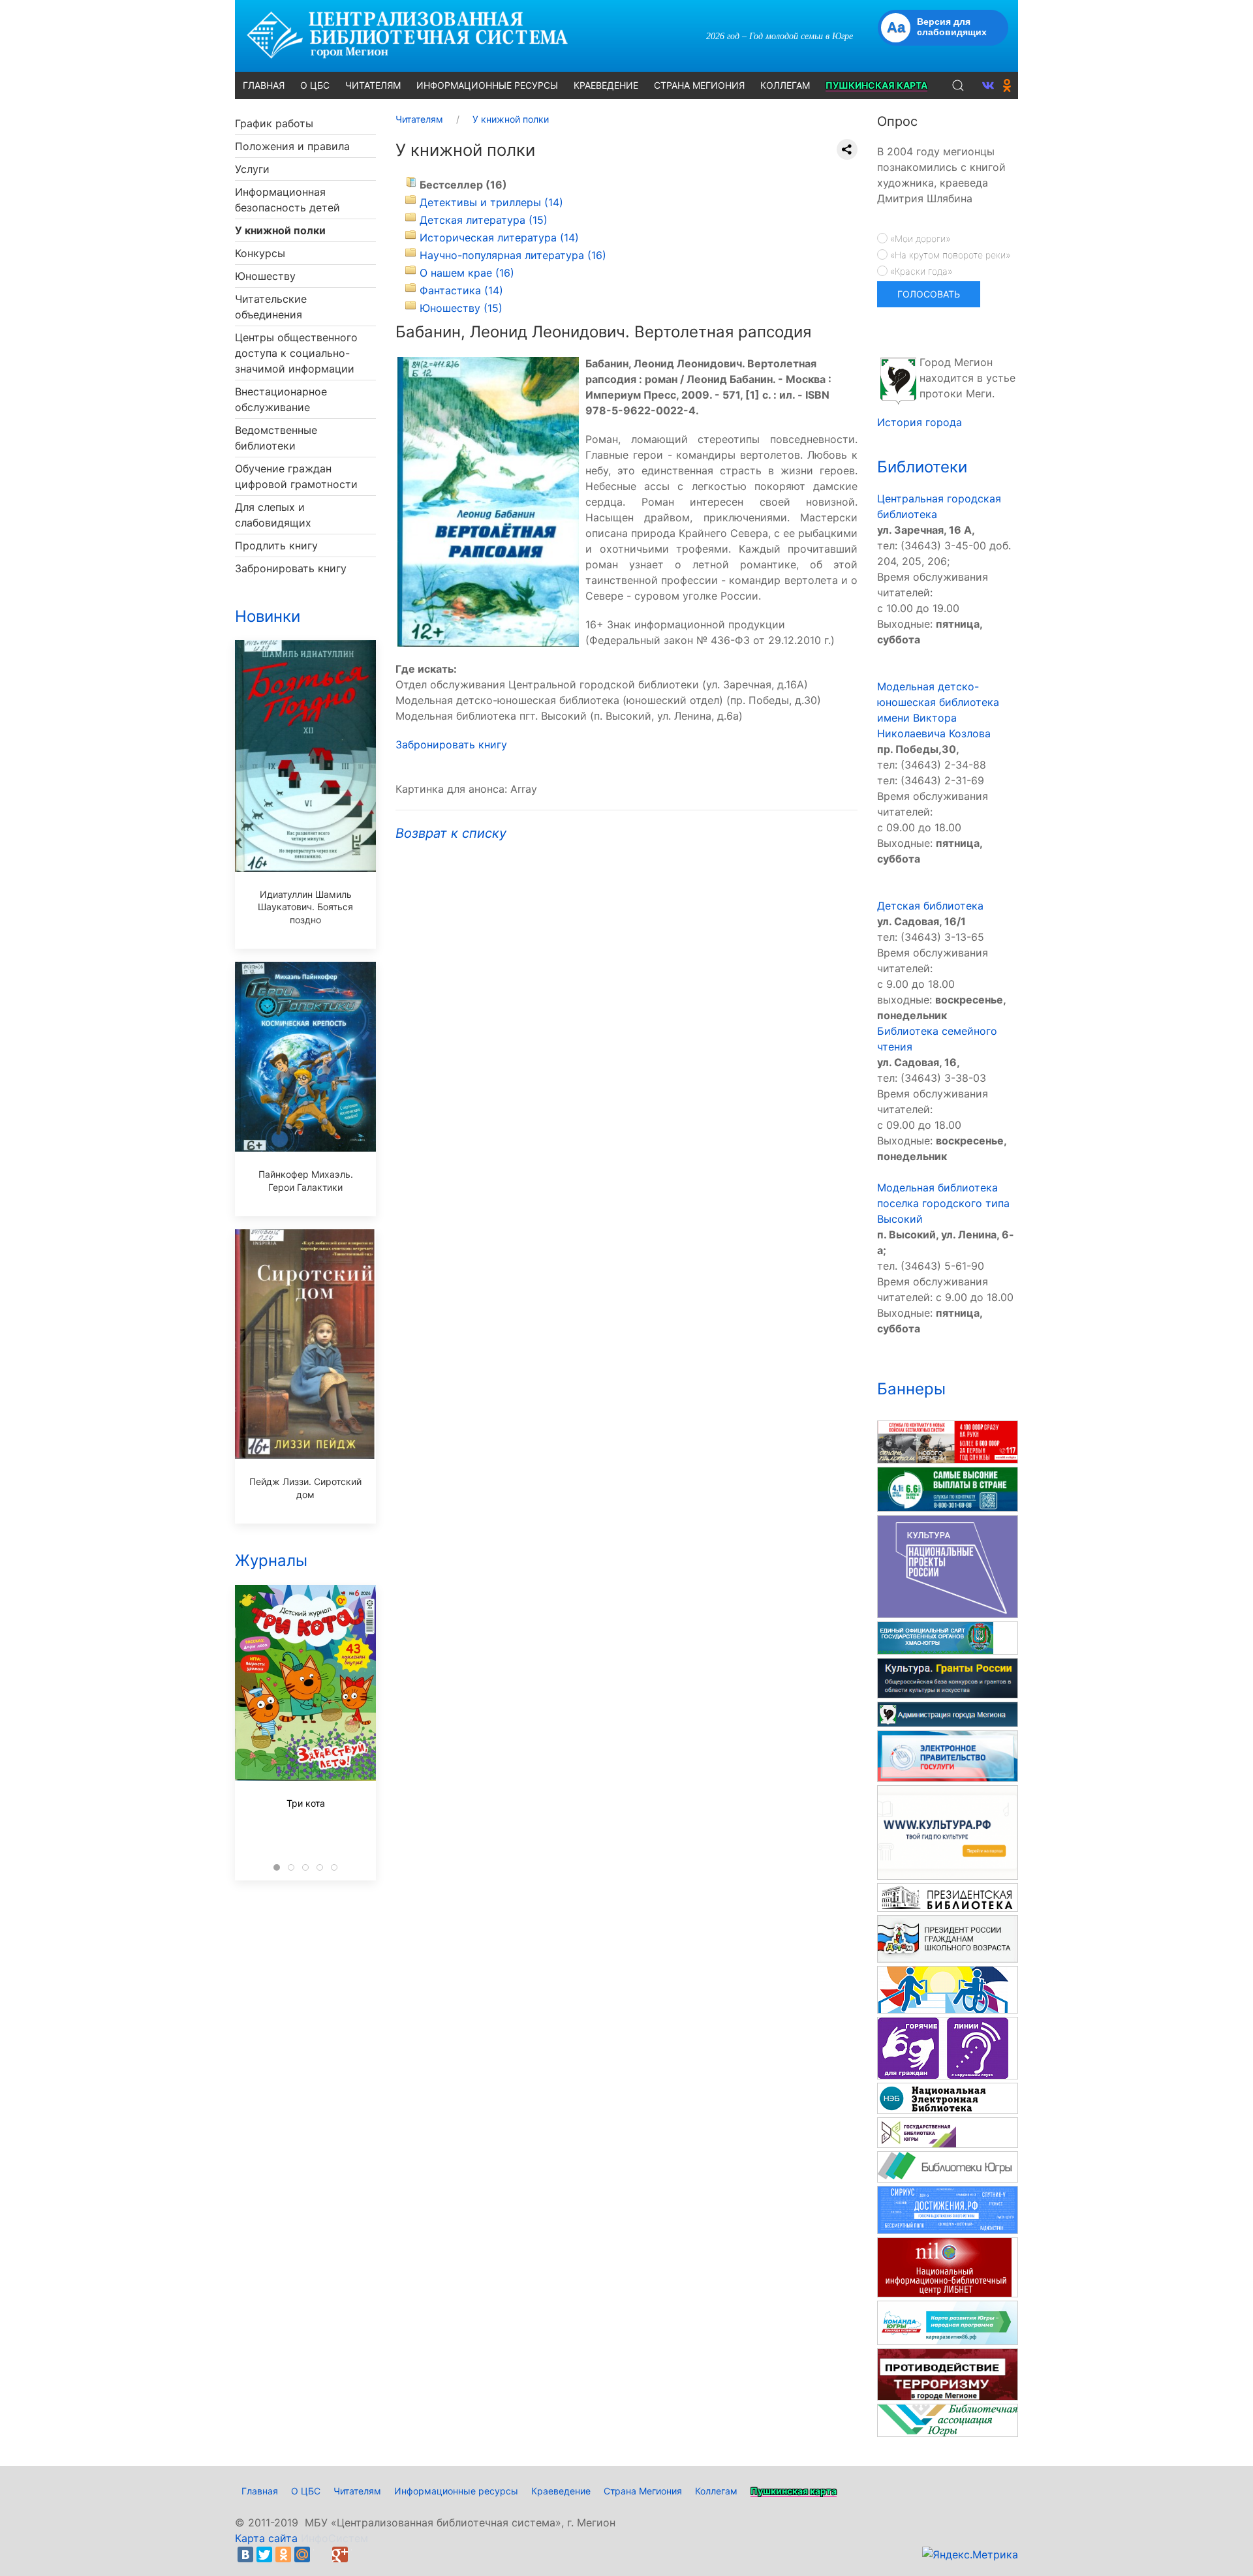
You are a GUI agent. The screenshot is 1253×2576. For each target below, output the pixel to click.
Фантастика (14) (461, 290)
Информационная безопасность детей (287, 200)
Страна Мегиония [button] (699, 85)
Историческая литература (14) (499, 238)
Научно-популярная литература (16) (513, 255)
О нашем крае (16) (467, 273)
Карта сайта (266, 2538)
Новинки (268, 616)
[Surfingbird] (359, 2554)
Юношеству (265, 276)
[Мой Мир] (302, 2554)
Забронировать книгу (291, 568)
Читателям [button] (373, 85)
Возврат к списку (451, 833)
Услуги (252, 169)
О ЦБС (306, 2491)
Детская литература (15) (484, 220)
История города (920, 422)
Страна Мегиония (643, 2491)
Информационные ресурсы (456, 2491)
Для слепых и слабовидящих (273, 515)
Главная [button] (264, 85)
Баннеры (911, 1389)
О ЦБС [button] (315, 85)
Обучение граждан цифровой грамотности (296, 476)
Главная (260, 2491)
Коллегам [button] (785, 85)
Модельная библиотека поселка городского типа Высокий (943, 1203)
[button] (958, 85)
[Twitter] (264, 2554)
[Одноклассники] (283, 2554)
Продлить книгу (276, 545)
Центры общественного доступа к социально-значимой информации (296, 353)
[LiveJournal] (321, 2554)
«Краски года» (920, 271)
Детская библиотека (930, 906)
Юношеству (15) (461, 308)
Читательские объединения (271, 307)
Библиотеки (922, 467)
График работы (274, 123)
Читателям (357, 2491)
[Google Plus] (340, 2554)
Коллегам (716, 2491)
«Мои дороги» (919, 238)
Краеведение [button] (606, 85)
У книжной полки (280, 230)
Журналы (271, 1560)
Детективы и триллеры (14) (491, 202)
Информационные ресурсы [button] (487, 85)
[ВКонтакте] (245, 2554)
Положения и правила (292, 146)
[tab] (277, 1867)
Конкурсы (260, 253)
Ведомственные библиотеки (276, 438)
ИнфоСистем (334, 2538)
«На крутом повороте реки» (949, 255)
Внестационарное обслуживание (281, 399)
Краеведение (561, 2491)
